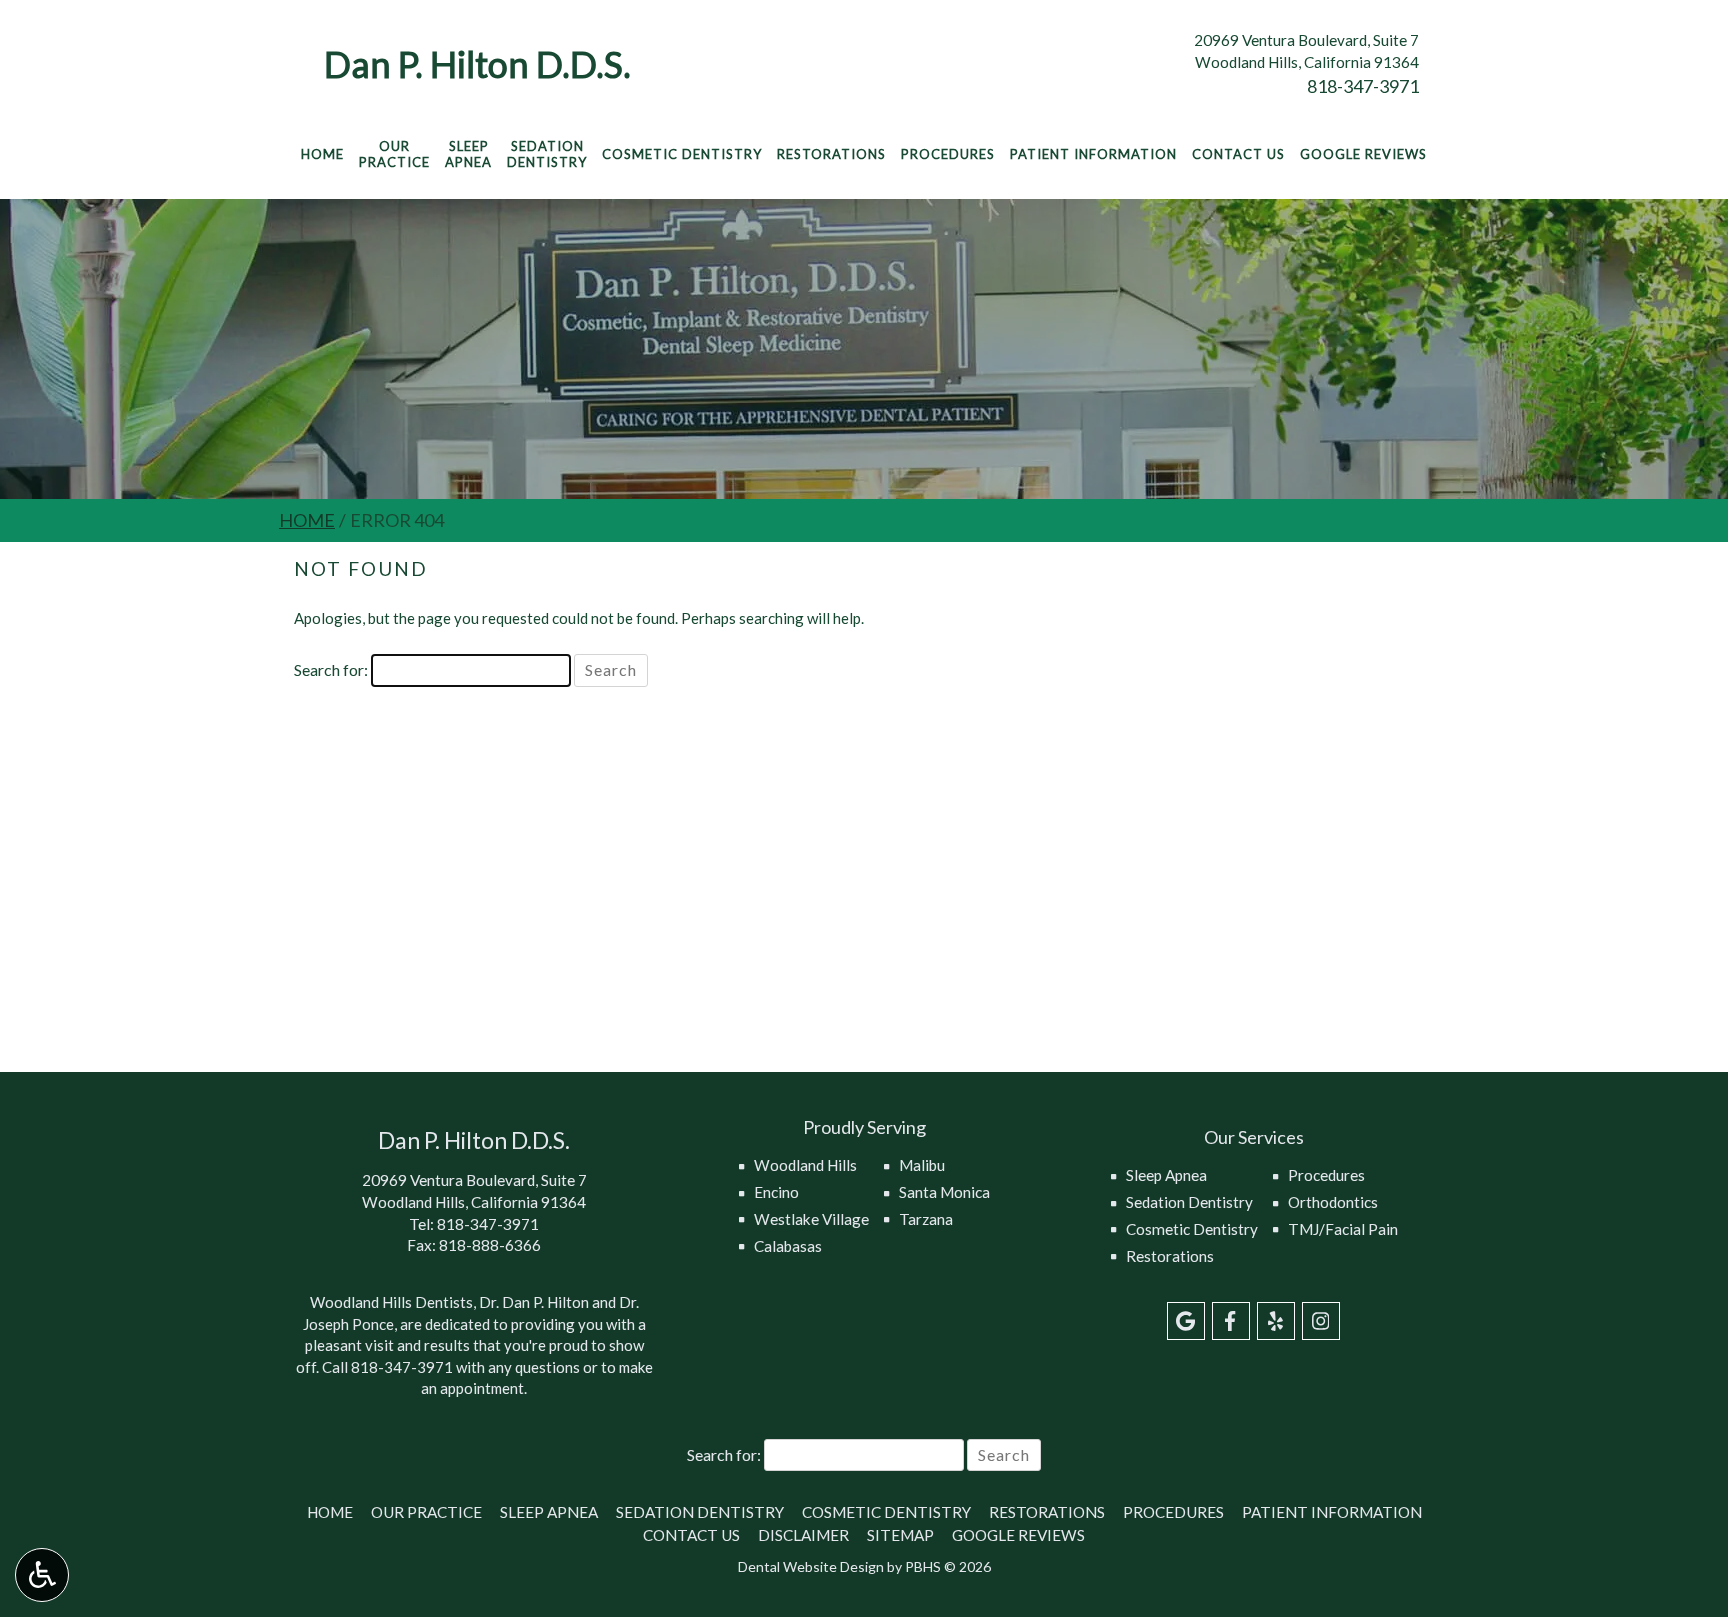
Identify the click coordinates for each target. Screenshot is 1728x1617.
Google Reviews (1363, 154)
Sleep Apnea (1166, 1175)
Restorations (831, 154)
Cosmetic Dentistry (682, 154)
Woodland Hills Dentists (391, 1302)
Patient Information (1093, 154)
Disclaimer (803, 1535)
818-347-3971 (1363, 86)
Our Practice (426, 1512)
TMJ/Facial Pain (1343, 1229)
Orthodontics (1333, 1202)
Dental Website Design (811, 1566)
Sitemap (900, 1535)
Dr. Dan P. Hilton (534, 1302)
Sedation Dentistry (1189, 1202)
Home (322, 154)
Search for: (331, 669)
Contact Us (1238, 154)
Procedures (948, 154)
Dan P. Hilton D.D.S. (477, 64)
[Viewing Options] (42, 1575)
